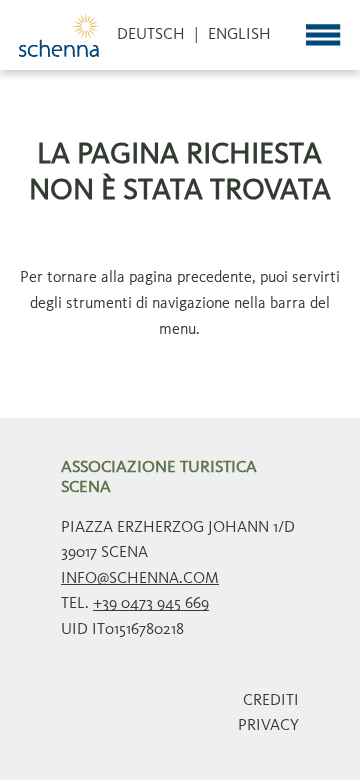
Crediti (271, 701)
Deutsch (151, 35)
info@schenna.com (140, 579)
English (239, 35)
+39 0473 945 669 (151, 604)
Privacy (268, 726)
